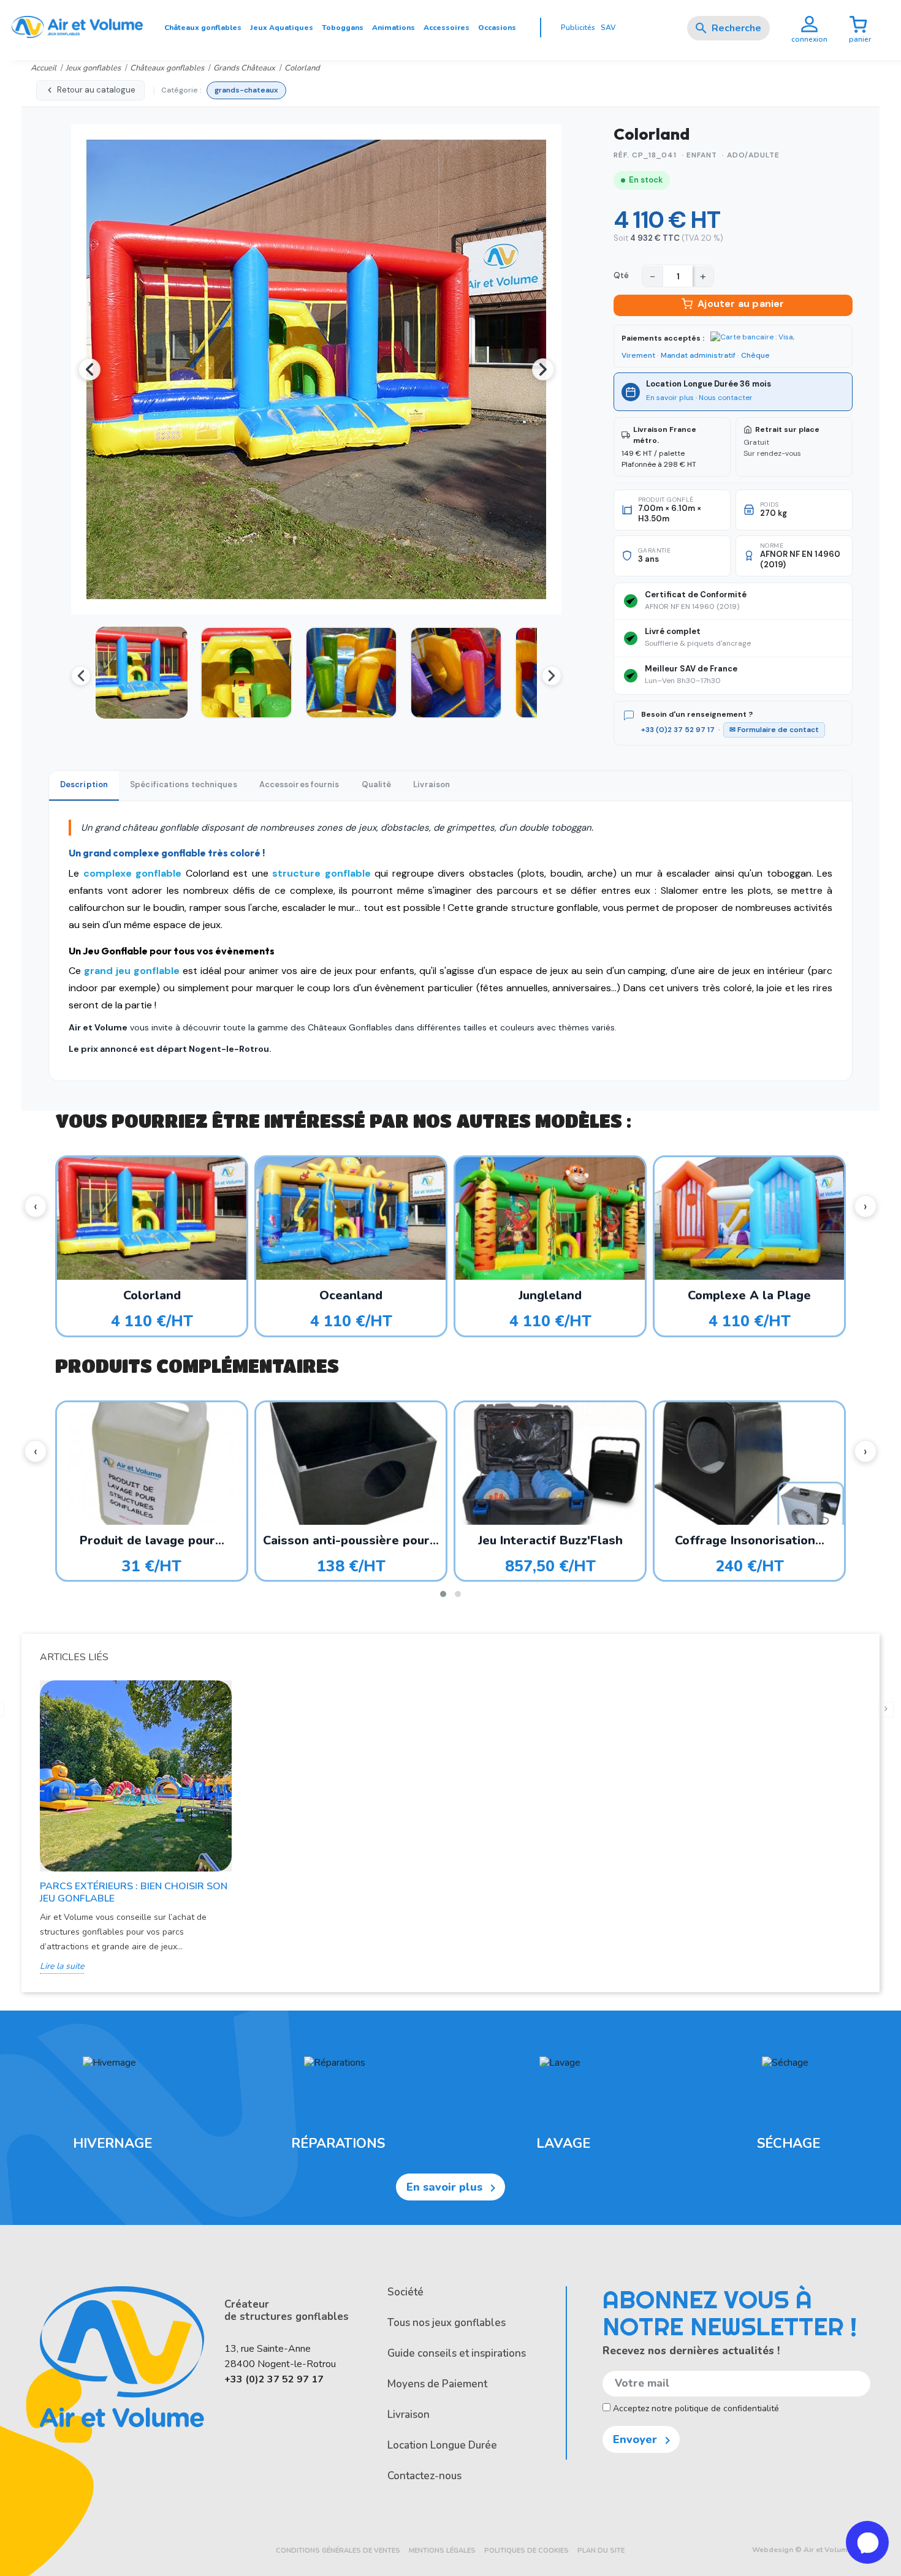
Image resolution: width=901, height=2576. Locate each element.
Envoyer (644, 2440)
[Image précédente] (89, 369)
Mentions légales (442, 2551)
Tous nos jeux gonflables (447, 2323)
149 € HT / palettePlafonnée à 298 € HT (659, 447)
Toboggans (343, 28)
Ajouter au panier (741, 304)
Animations (393, 28)
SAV (608, 28)
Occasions (497, 28)
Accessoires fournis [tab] (299, 784)
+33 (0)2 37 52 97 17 (678, 730)
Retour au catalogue (96, 90)
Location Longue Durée (442, 2445)
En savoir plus (670, 398)
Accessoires (447, 28)
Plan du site (601, 2551)
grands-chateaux (246, 90)
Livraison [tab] (431, 784)
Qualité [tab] (377, 784)
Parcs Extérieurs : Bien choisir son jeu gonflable (134, 1892)
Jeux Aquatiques (282, 28)
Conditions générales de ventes (338, 2551)
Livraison (409, 2415)
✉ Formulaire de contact (774, 730)
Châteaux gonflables (203, 28)
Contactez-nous (424, 2476)
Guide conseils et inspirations (457, 2353)
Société (405, 2292)
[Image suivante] (543, 369)
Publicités (578, 28)
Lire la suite (62, 1966)
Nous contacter (726, 398)
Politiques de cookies (527, 2551)
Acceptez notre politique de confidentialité (695, 2408)
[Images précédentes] (81, 676)
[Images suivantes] (552, 676)
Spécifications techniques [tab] (184, 784)
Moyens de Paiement (437, 2384)
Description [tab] (84, 784)
